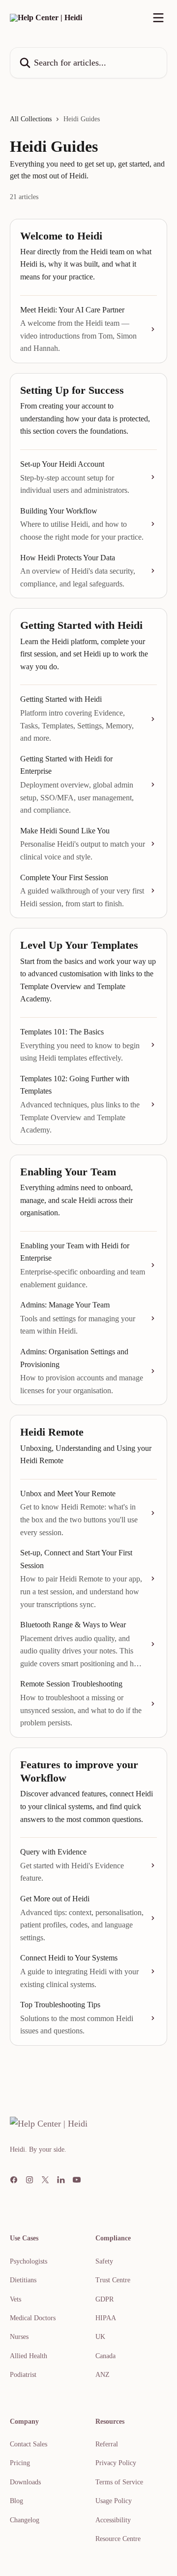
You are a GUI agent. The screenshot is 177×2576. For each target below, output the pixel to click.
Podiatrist (23, 2375)
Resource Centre (118, 2539)
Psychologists (29, 2261)
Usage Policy (114, 2501)
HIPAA (106, 2318)
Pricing (20, 2463)
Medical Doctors (33, 2318)
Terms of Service (119, 2482)
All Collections (31, 119)
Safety (104, 2261)
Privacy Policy (116, 2463)
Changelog (25, 2520)
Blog (16, 2501)
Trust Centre (113, 2280)
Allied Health (29, 2356)
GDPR (104, 2299)
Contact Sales (29, 2444)
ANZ (103, 2375)
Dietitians (23, 2280)
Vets (15, 2299)
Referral (107, 2444)
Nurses (19, 2337)
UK (100, 2337)
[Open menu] (158, 18)
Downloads (25, 2482)
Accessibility (113, 2520)
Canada (105, 2356)
